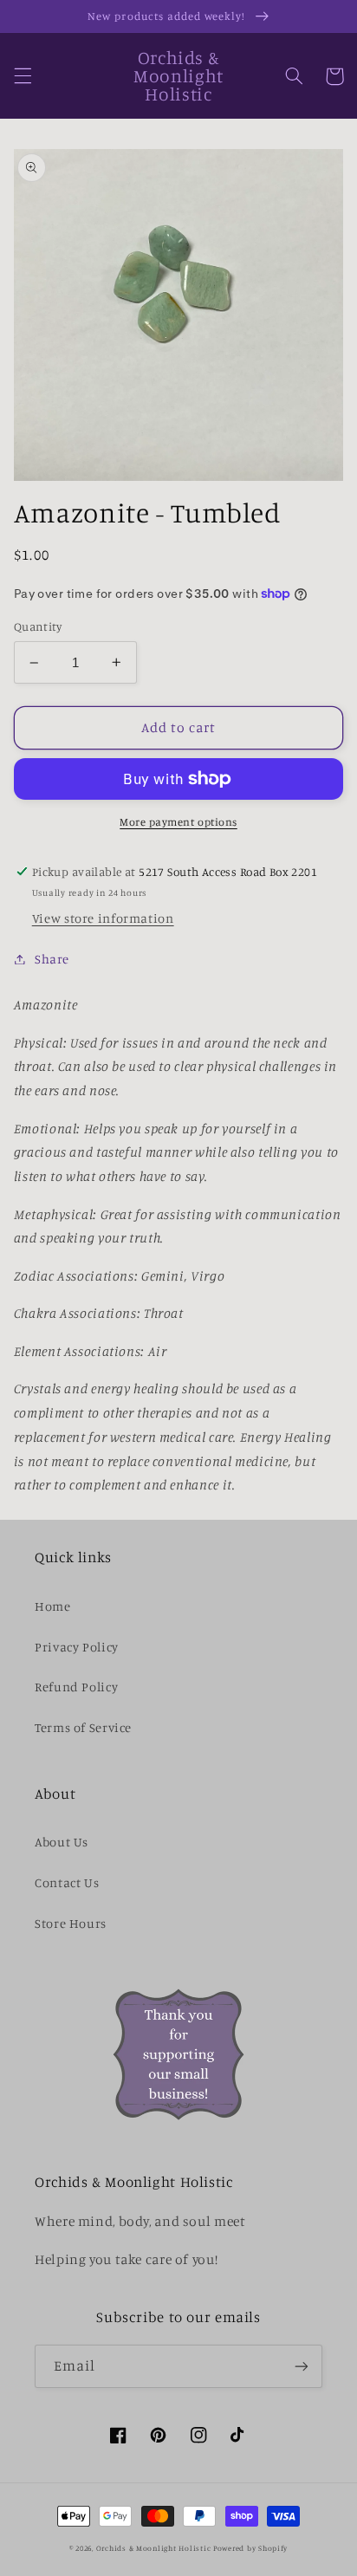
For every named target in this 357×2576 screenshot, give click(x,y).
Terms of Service (83, 1727)
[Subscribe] (302, 2366)
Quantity (38, 626)
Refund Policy (76, 1687)
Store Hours (71, 1923)
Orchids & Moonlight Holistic (154, 2548)
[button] (23, 76)
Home (53, 1606)
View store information (103, 918)
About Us (62, 1842)
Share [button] (52, 959)
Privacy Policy (77, 1647)
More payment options (178, 822)
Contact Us (67, 1882)
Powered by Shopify (250, 2548)
